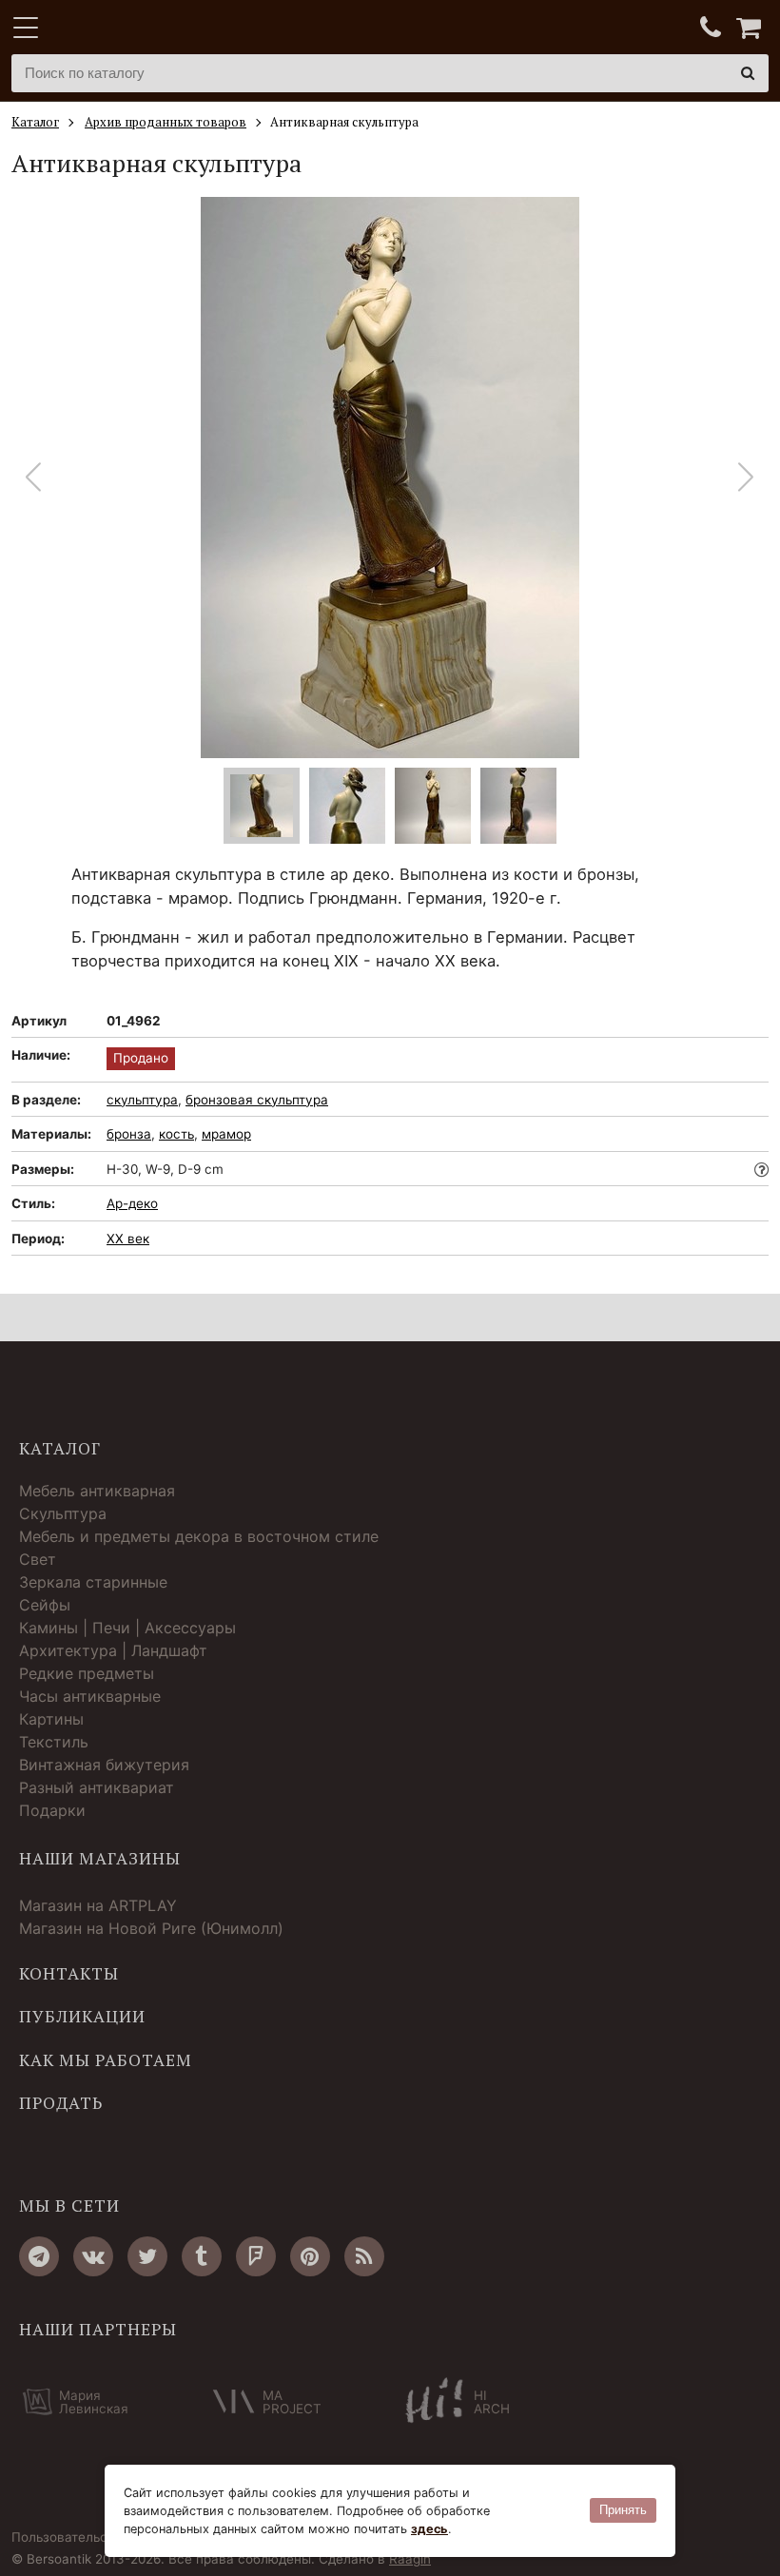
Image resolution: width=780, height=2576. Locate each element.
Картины (51, 1719)
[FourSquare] (256, 2256)
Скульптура (63, 1513)
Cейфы (45, 1605)
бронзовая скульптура (257, 1100)
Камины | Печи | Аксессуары (127, 1628)
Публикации (82, 2017)
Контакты (69, 1974)
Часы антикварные (90, 1696)
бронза (129, 1134)
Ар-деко (132, 1203)
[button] (746, 478)
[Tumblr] (202, 2256)
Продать (61, 2103)
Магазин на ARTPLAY (98, 1905)
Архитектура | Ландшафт (113, 1650)
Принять (623, 2510)
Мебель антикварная (97, 1491)
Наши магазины (100, 1859)
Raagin (410, 2559)
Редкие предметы (87, 1673)
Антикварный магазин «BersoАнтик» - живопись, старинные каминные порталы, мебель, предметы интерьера (130, 29)
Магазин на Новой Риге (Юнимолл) (151, 1928)
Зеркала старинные (93, 1582)
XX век (128, 1239)
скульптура (142, 1100)
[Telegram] (39, 2256)
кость (176, 1134)
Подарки (52, 1810)
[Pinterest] (310, 2256)
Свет (38, 1559)
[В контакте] (93, 2256)
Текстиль (54, 1742)
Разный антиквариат (97, 1787)
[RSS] (364, 2256)
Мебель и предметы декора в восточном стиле (199, 1536)
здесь (429, 2529)
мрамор (226, 1134)
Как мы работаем (106, 2060)
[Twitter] (147, 2256)
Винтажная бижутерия (104, 1765)
